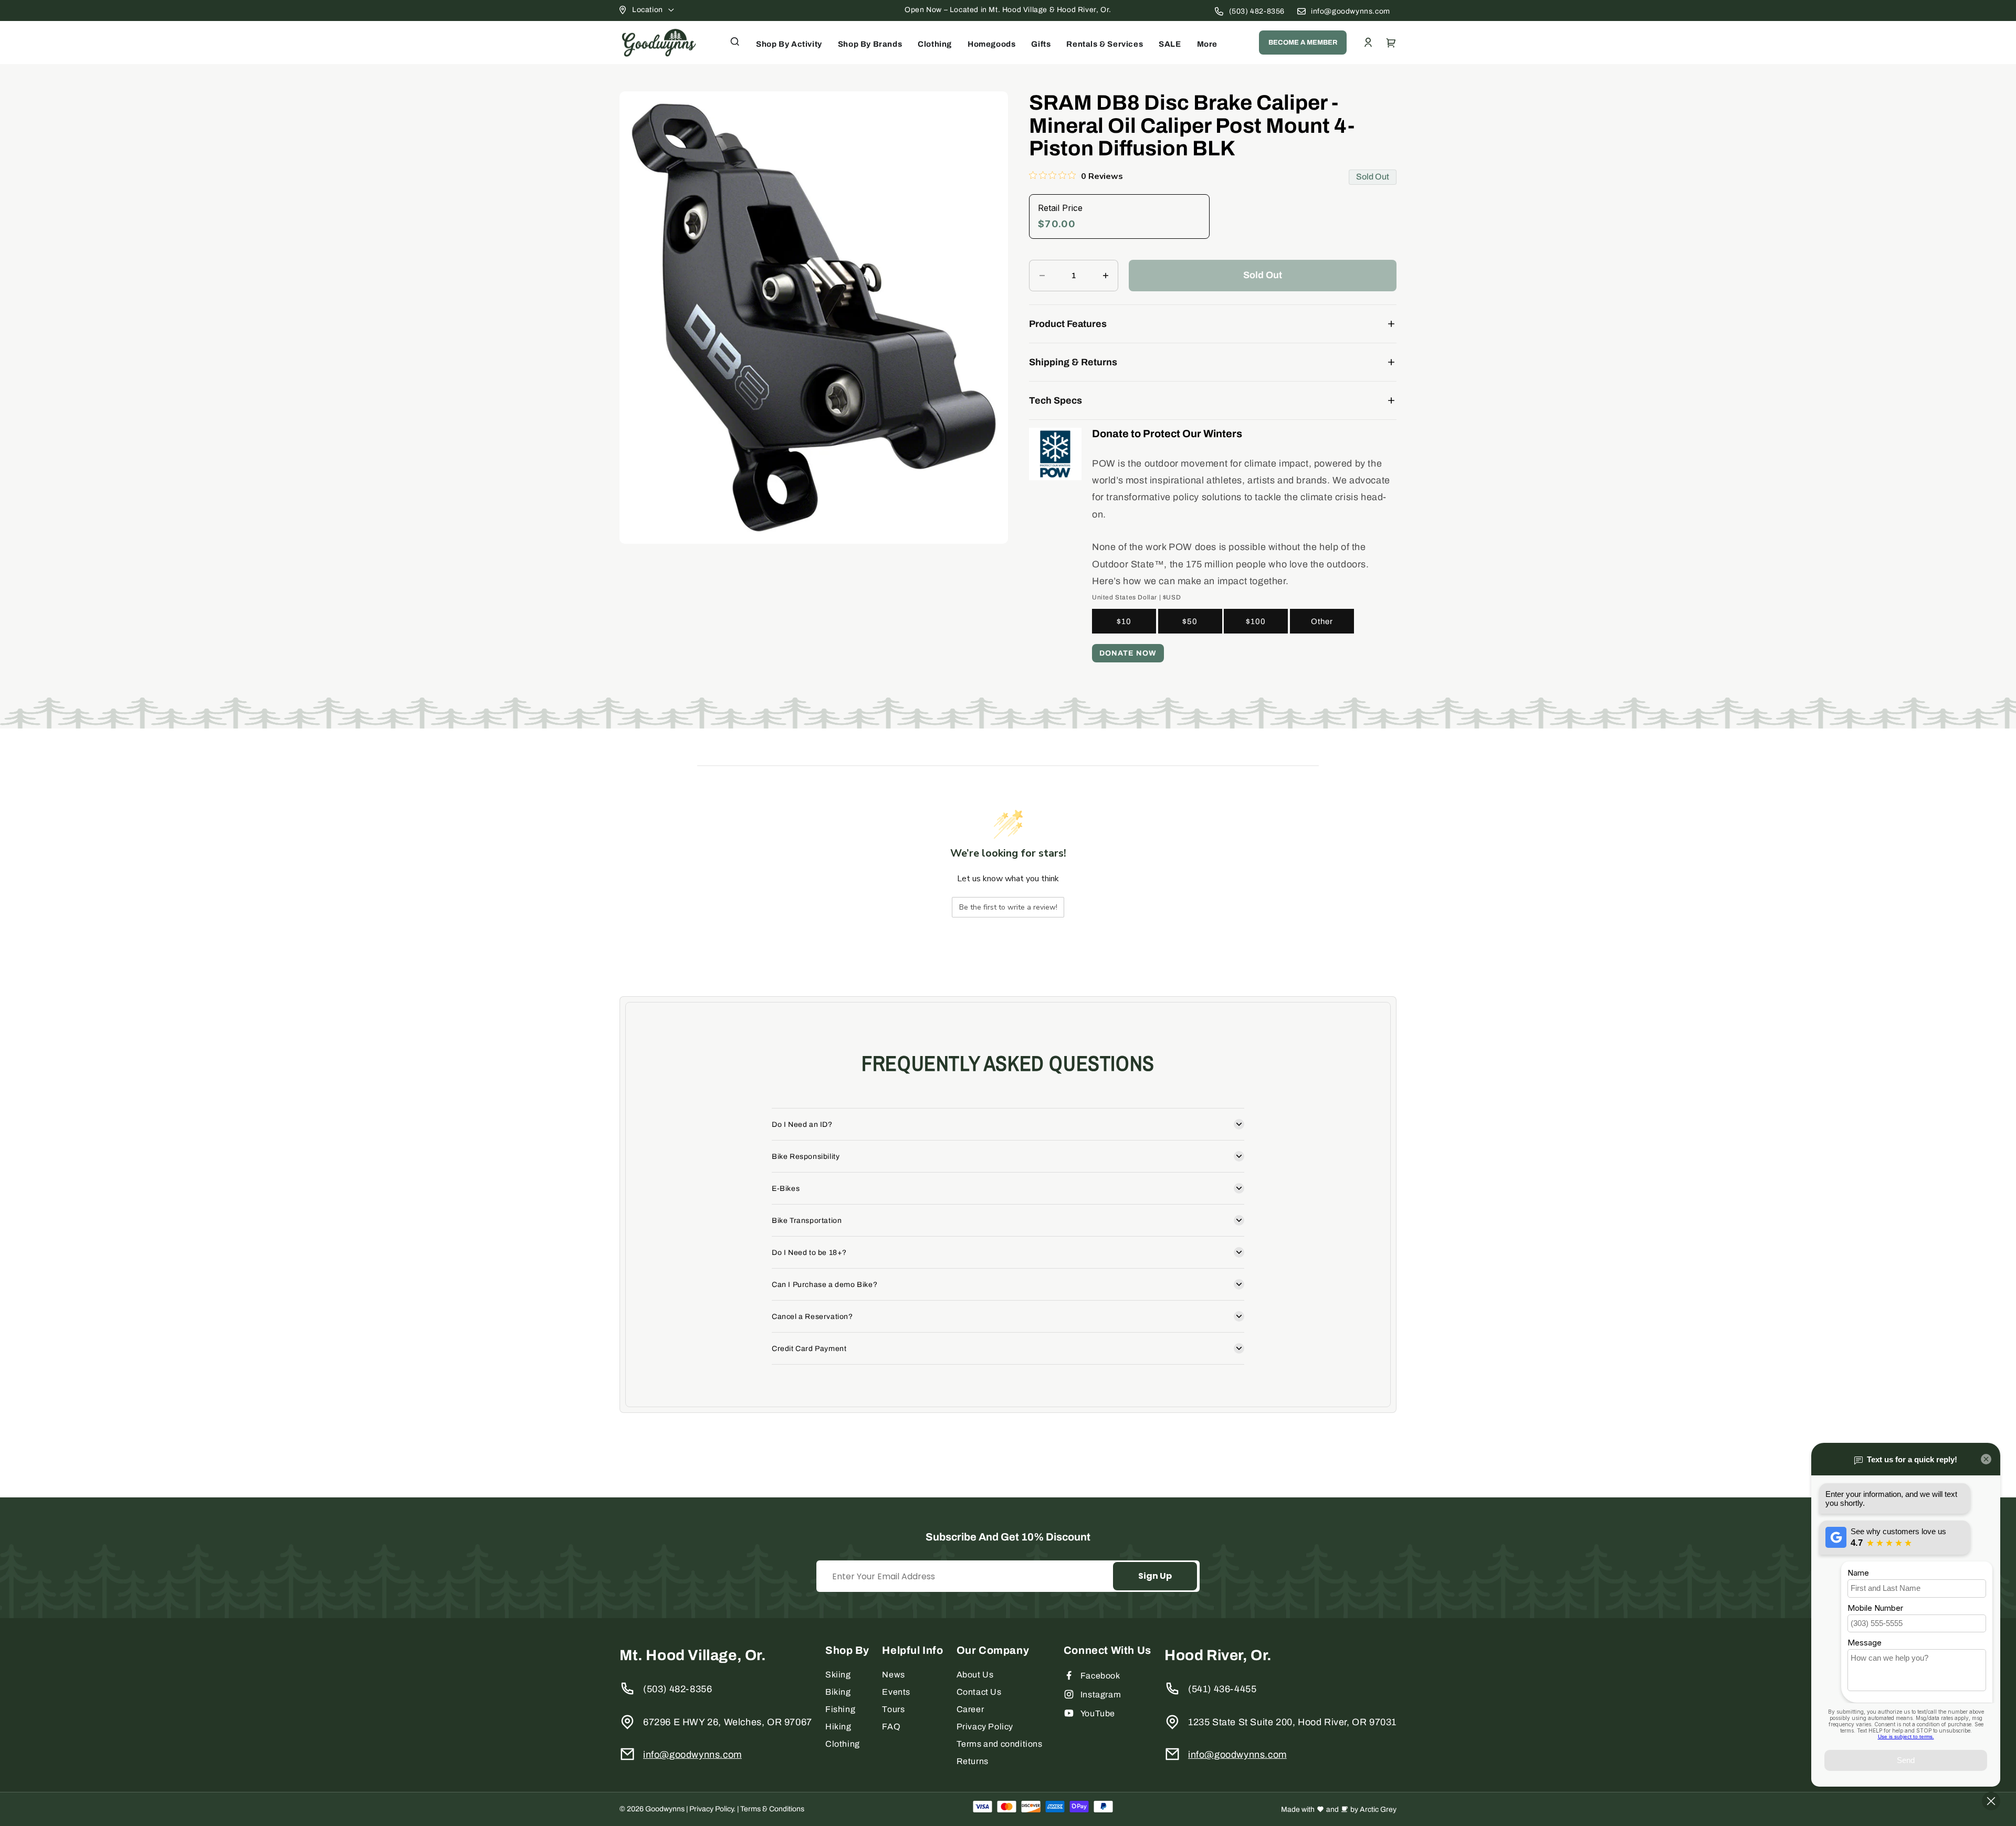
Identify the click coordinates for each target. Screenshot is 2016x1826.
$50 (1190, 621)
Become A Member (1303, 43)
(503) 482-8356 (1257, 11)
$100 (1256, 621)
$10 (1124, 621)
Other (1322, 621)
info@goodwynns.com (1351, 11)
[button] (735, 41)
